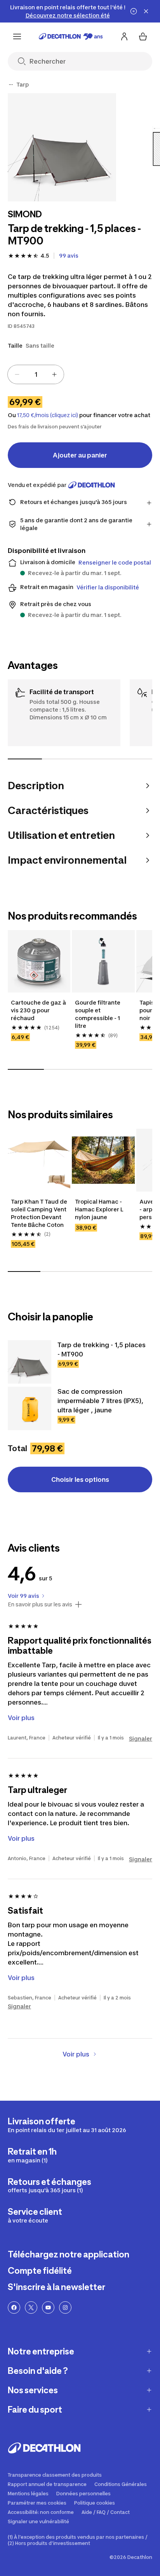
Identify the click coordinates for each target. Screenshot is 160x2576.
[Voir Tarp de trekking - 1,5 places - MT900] (30, 1362)
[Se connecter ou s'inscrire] (124, 36)
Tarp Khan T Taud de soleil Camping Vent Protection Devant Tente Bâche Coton (39, 1213)
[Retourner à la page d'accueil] (71, 36)
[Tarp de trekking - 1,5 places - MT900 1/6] (62, 147)
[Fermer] (146, 11)
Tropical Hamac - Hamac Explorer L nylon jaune (99, 1209)
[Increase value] (54, 374)
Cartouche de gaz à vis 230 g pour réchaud (38, 1010)
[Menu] (17, 36)
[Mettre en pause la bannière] (134, 11)
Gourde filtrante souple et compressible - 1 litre (98, 1014)
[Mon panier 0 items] (143, 36)
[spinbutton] (36, 374)
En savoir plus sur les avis (40, 1604)
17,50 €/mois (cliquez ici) (48, 415)
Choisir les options (80, 1479)
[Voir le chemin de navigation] (11, 85)
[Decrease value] (17, 374)
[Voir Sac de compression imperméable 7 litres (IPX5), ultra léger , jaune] (30, 1408)
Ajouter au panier (80, 455)
